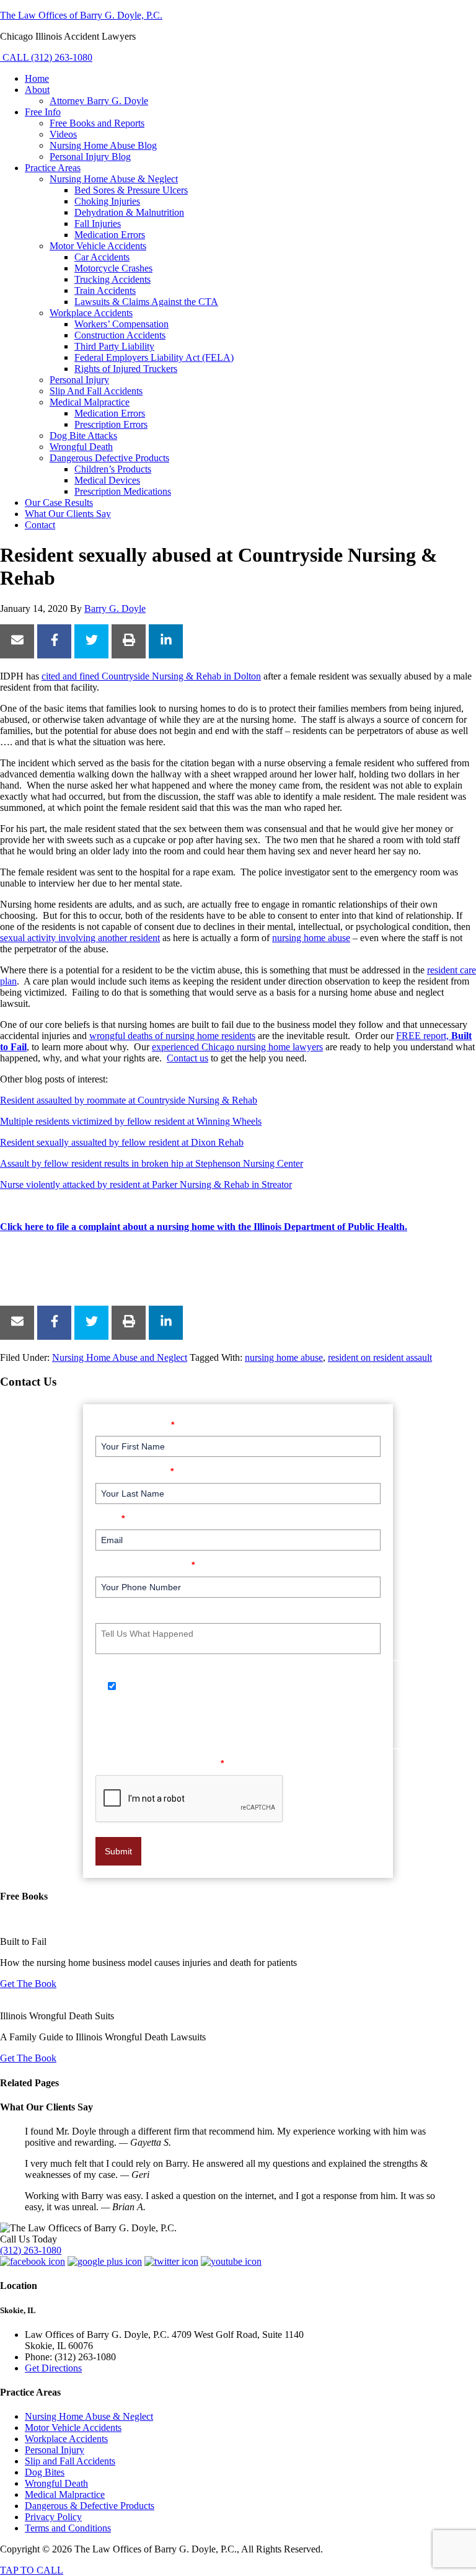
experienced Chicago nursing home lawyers (237, 1047)
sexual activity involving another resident (80, 938)
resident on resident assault (380, 1357)
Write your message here (154, 1612)
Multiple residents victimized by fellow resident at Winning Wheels (131, 1121)
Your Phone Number (145, 1565)
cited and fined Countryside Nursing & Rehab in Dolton (151, 676)
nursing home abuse (311, 938)
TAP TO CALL (32, 2570)
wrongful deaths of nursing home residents (172, 1036)
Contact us (187, 1058)
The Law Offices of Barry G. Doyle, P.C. (81, 15)
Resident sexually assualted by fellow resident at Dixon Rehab (122, 1142)
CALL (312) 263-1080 (46, 57)
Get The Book (28, 1984)
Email (110, 1518)
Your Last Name (134, 1471)
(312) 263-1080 (31, 2250)
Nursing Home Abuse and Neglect (120, 1357)
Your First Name (135, 1424)
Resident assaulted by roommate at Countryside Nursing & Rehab (129, 1100)
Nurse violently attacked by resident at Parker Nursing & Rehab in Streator (146, 1184)
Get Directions (53, 2368)
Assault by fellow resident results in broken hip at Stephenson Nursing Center (152, 1163)
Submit (118, 1851)
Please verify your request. (160, 1763)
